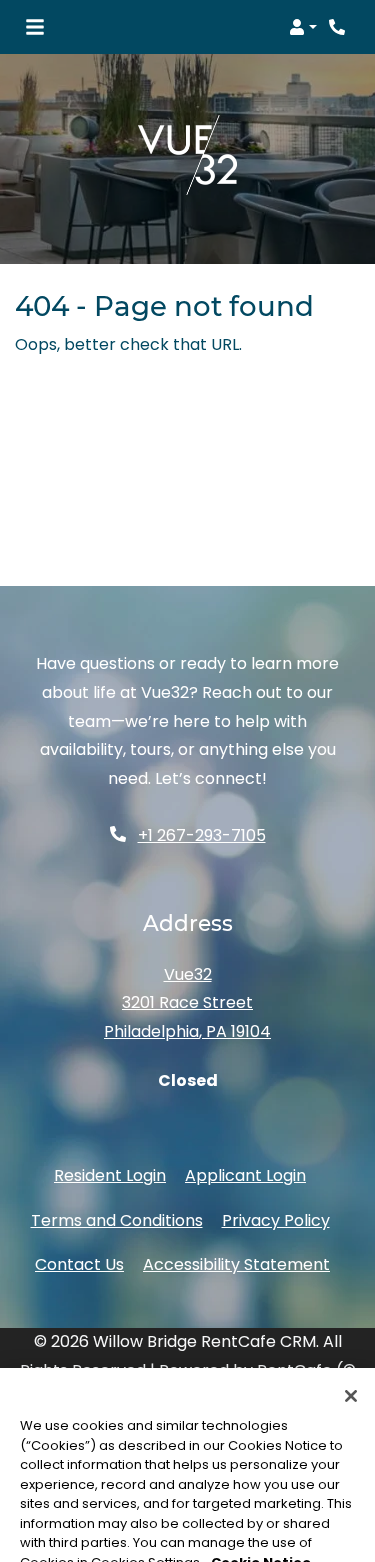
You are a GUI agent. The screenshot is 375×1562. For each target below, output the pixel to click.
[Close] (351, 1340)
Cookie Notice (261, 1505)
